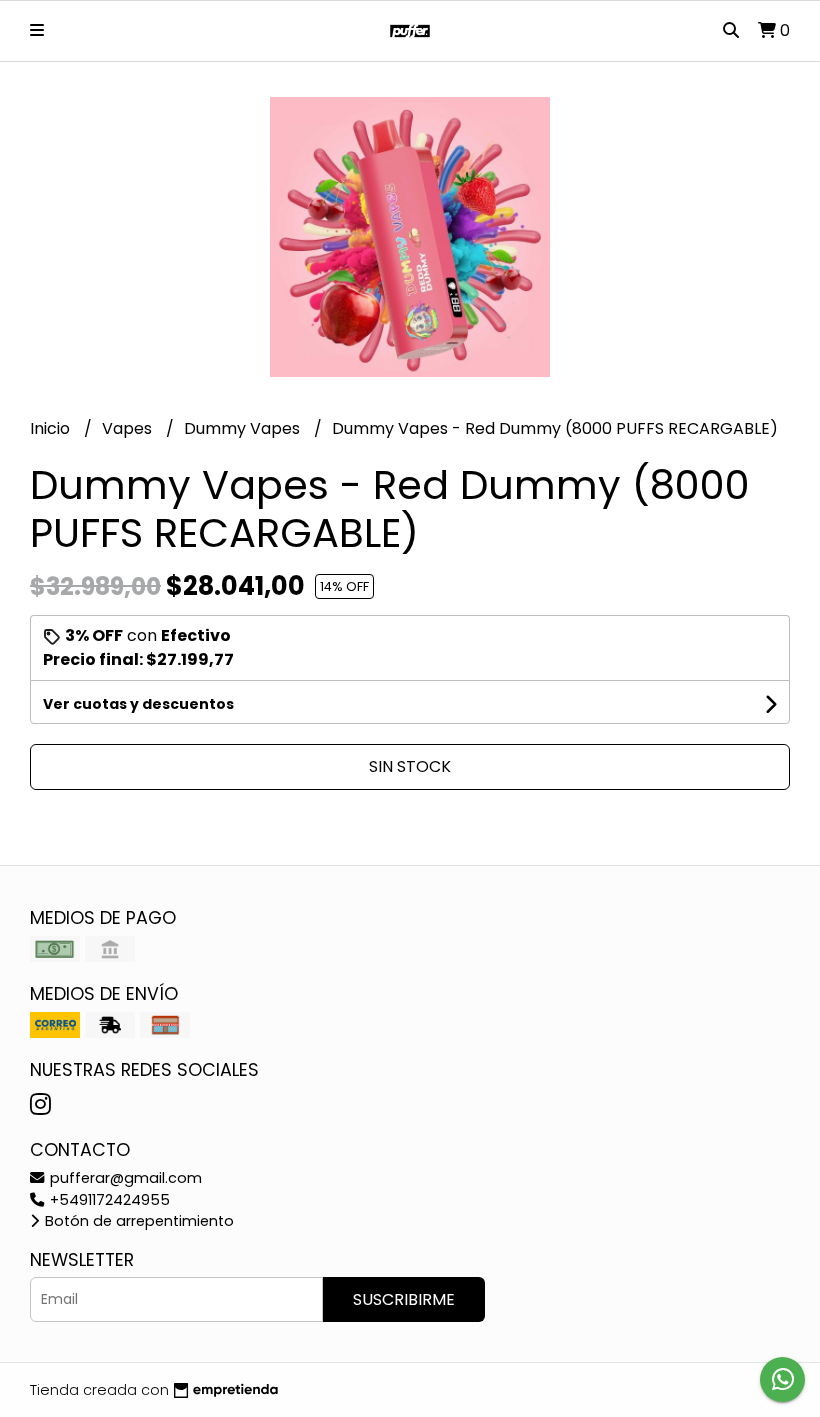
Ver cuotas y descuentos (138, 704)
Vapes (129, 428)
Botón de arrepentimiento (137, 1221)
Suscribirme (404, 1299)
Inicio (52, 428)
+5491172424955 (108, 1200)
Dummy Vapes (244, 428)
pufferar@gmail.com (124, 1178)
